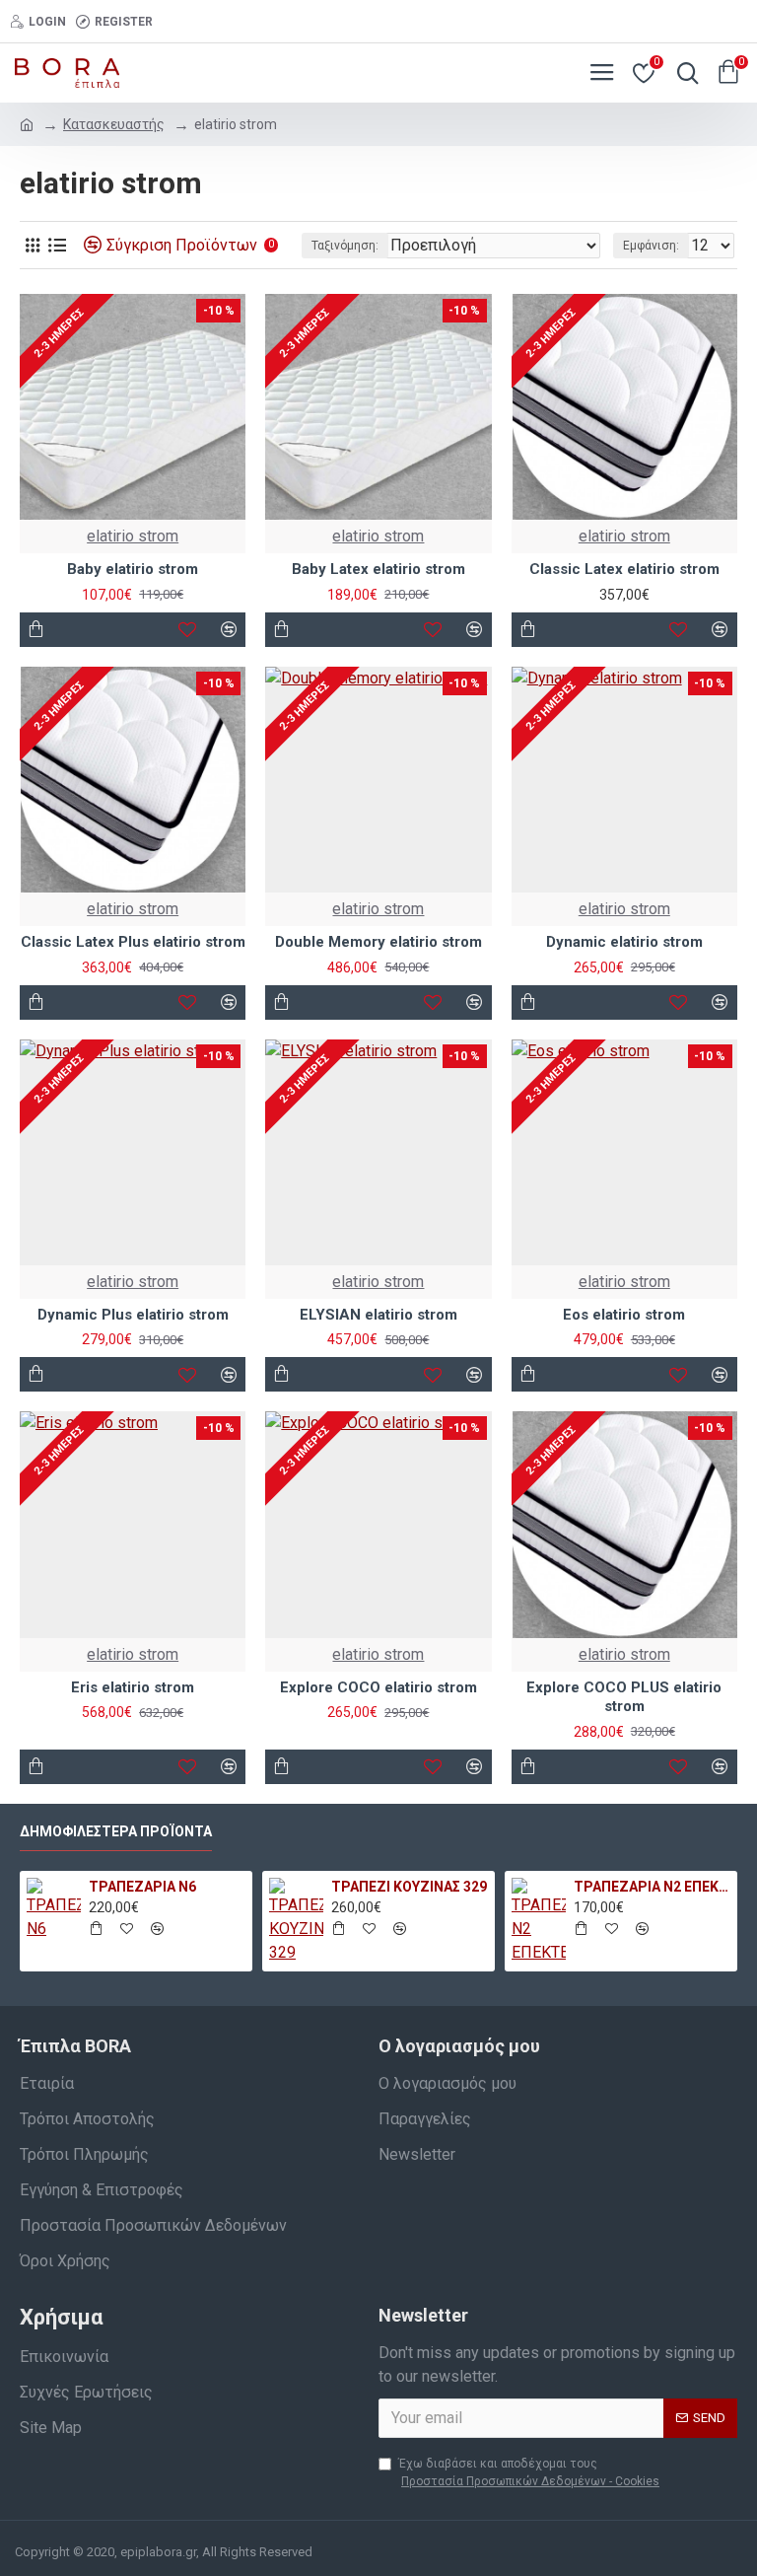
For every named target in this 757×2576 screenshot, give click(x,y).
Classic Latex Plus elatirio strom (133, 942)
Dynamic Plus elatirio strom (133, 1315)
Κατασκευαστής (114, 124)
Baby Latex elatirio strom (378, 569)
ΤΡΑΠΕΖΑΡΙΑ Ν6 (142, 1887)
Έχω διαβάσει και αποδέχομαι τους (529, 2472)
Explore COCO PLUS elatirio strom (624, 1697)
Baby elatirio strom (133, 569)
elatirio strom (133, 536)
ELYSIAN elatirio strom (378, 1315)
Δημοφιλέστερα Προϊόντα (116, 1831)
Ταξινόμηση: (345, 246)
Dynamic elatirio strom (624, 942)
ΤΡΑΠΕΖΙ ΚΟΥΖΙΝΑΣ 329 (409, 1887)
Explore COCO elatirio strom (378, 1687)
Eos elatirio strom (624, 1315)
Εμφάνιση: (651, 246)
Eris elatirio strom (133, 1687)
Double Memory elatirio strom (378, 942)
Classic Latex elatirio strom (624, 569)
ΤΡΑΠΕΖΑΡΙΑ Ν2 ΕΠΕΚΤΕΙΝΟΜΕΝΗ (652, 1887)
